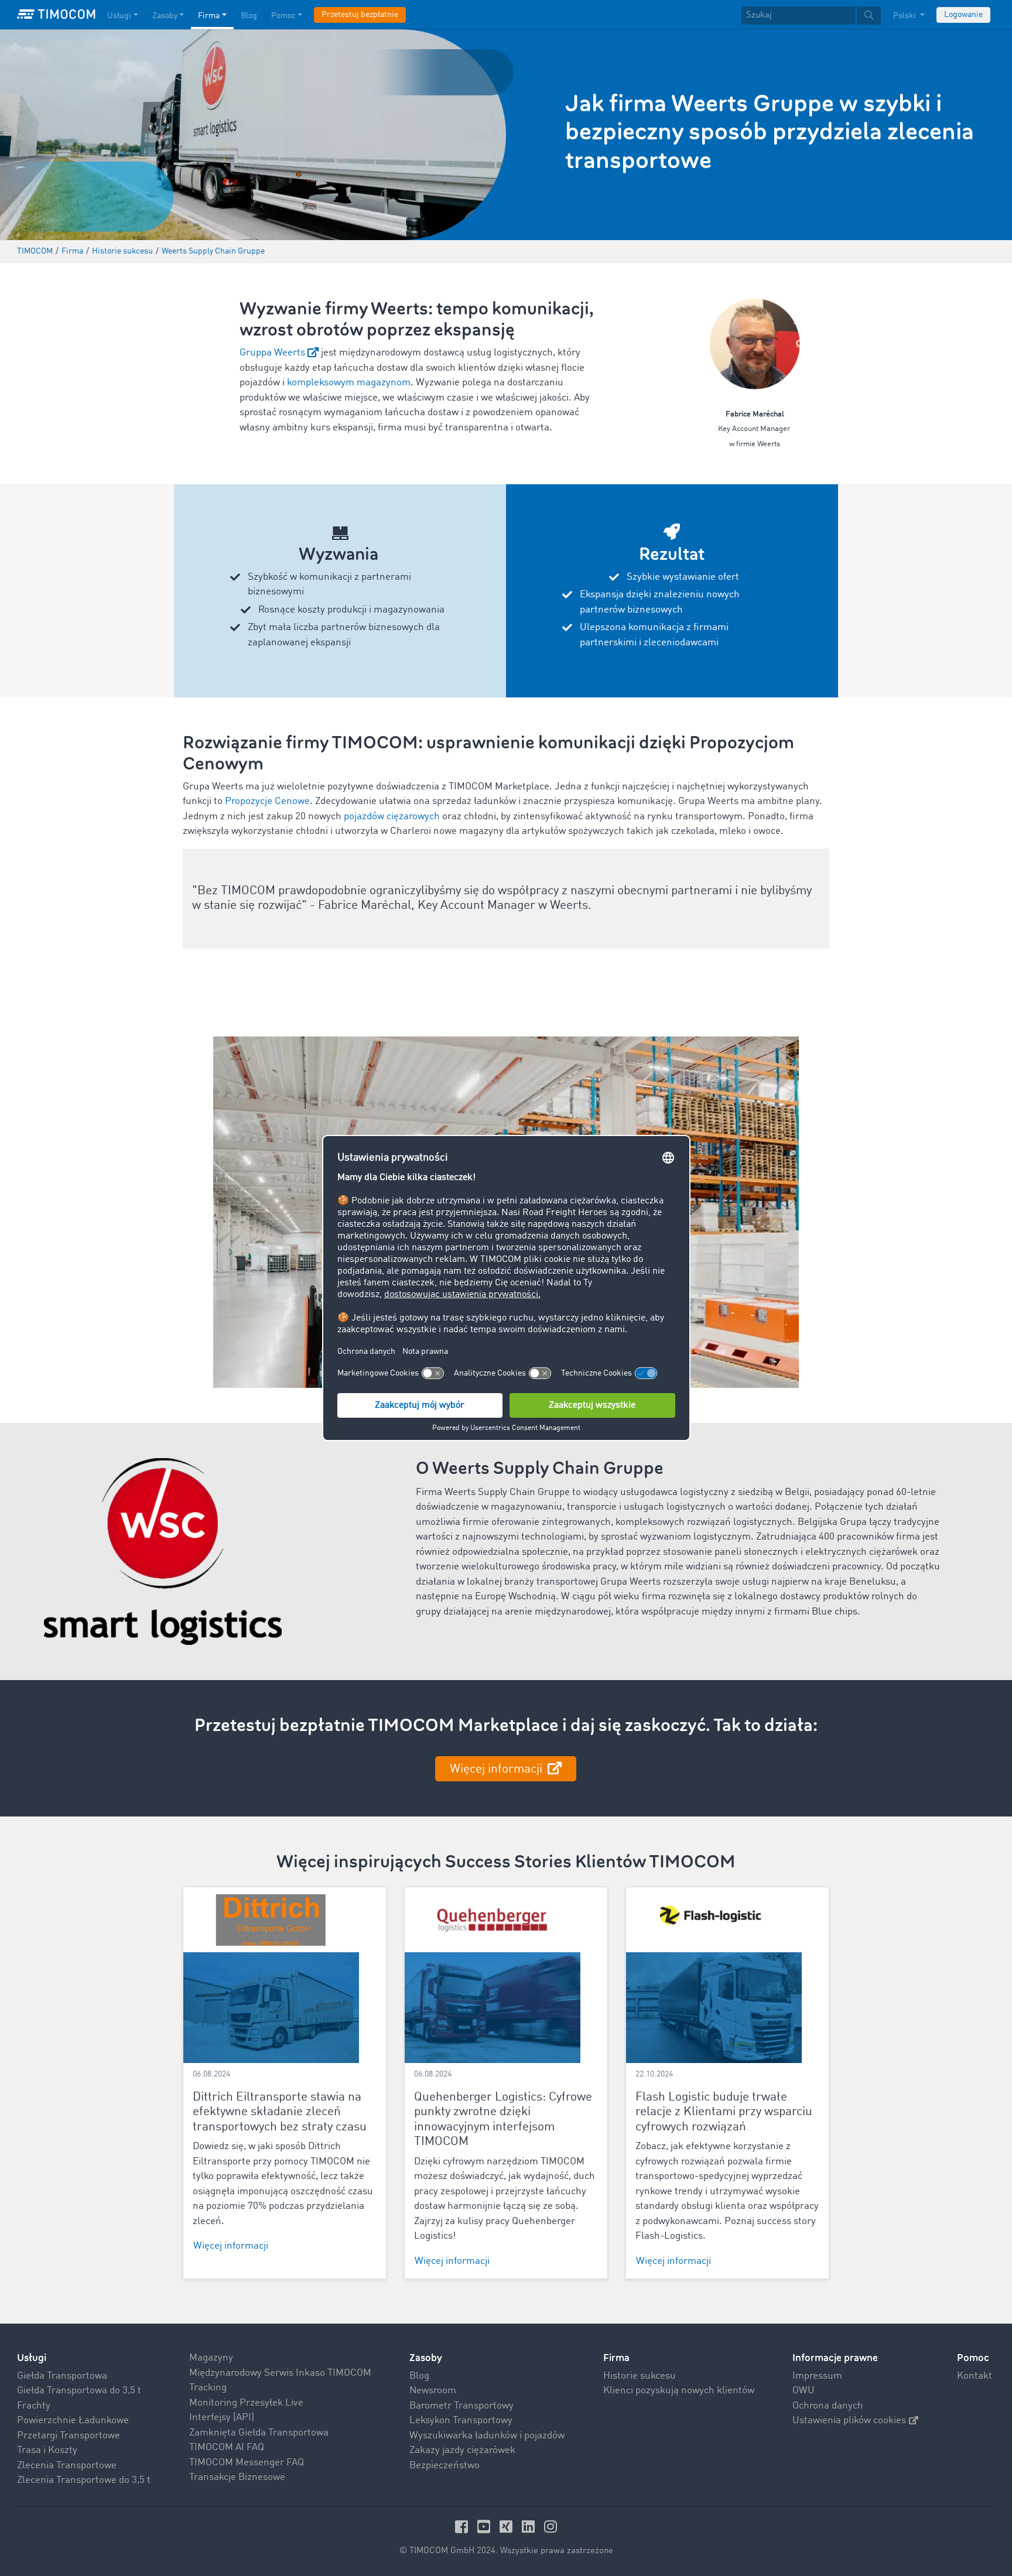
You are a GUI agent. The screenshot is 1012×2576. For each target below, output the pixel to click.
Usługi (119, 16)
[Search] (869, 16)
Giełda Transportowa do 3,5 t (79, 2391)
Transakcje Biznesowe (237, 2477)
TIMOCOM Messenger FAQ (247, 2463)
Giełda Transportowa (62, 2376)
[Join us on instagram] (551, 2527)
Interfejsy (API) (222, 2418)
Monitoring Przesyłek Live (246, 2403)
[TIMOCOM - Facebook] (463, 2527)
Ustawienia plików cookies (849, 2421)
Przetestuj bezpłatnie (360, 15)
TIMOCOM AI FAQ (227, 2447)
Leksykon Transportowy (461, 2421)
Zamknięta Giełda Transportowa (259, 2433)
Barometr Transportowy (461, 2406)
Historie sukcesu (640, 2376)
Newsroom (433, 2391)
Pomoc (283, 16)
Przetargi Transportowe (69, 2436)
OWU (804, 2391)
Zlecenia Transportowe (67, 2466)
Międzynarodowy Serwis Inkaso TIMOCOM (280, 2373)
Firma (209, 16)
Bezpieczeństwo (445, 2466)
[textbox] (811, 16)
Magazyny (211, 2358)
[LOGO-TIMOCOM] (56, 15)
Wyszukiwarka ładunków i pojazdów (487, 2436)
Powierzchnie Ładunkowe (73, 2421)
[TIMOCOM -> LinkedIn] (530, 2527)
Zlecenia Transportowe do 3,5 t (84, 2480)
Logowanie (963, 15)
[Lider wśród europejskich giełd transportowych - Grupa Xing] (508, 2527)
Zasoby (165, 16)
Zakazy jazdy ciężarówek (462, 2450)
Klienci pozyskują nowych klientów (679, 2391)
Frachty (34, 2406)
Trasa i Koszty (47, 2450)
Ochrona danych (828, 2406)
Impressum (817, 2376)
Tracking (208, 2388)
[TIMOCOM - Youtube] (486, 2527)
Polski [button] (905, 16)
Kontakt (975, 2376)
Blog (249, 16)
